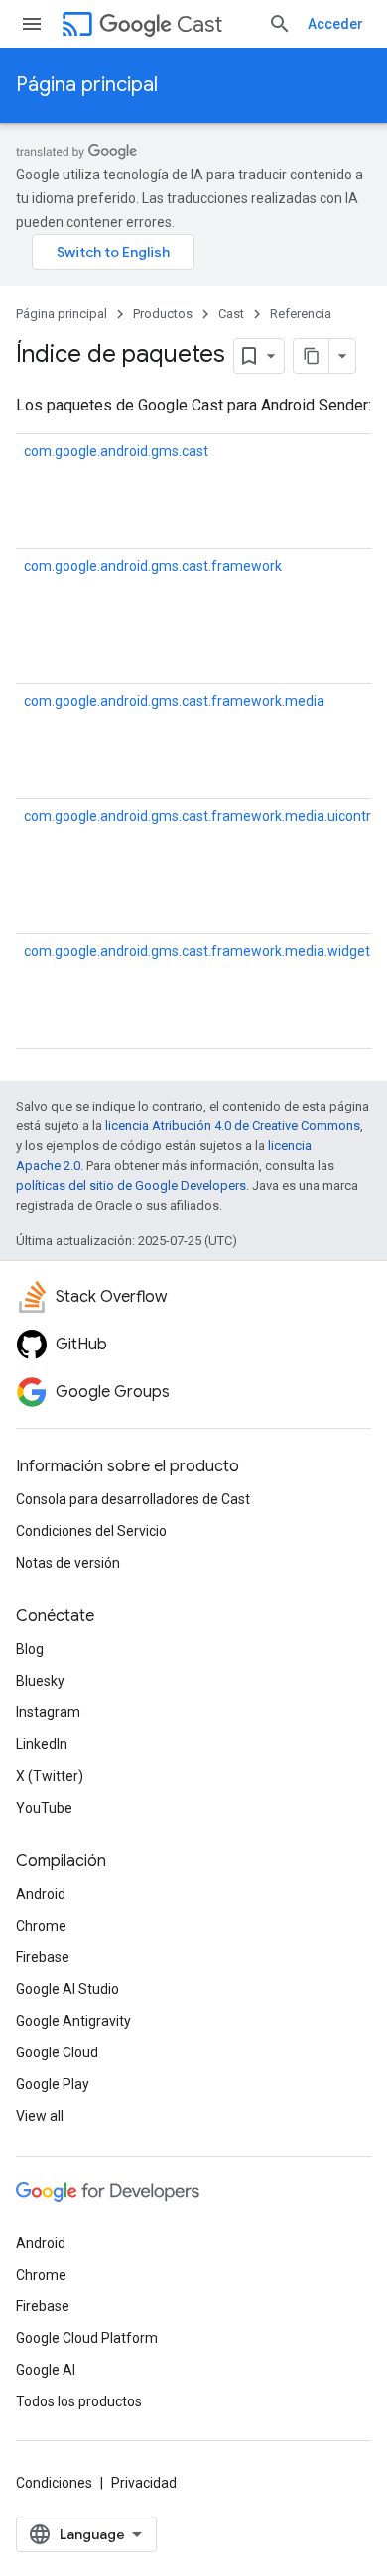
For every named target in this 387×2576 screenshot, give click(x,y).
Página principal (87, 85)
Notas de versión (68, 1563)
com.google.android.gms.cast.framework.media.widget (197, 951)
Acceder (335, 24)
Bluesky (40, 1681)
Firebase (43, 1957)
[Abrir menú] (32, 24)
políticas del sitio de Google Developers (131, 1185)
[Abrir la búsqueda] (280, 24)
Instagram (48, 1712)
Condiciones (54, 2483)
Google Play (53, 2084)
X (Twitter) (50, 1776)
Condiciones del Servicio (91, 1531)
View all (40, 2116)
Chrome (41, 1926)
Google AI (46, 2370)
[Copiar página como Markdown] (312, 356)
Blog (30, 1649)
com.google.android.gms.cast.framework (153, 566)
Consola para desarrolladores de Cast (133, 1499)
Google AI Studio (67, 1989)
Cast (199, 24)
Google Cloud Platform (87, 2338)
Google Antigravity (73, 2021)
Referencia (301, 314)
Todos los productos (79, 2401)
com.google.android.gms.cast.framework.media (174, 701)
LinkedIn (42, 1744)
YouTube (44, 1808)
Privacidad (144, 2483)
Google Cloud (57, 2052)
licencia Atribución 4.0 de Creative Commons (233, 1126)
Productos (163, 314)
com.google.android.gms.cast (116, 451)
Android (41, 1894)
